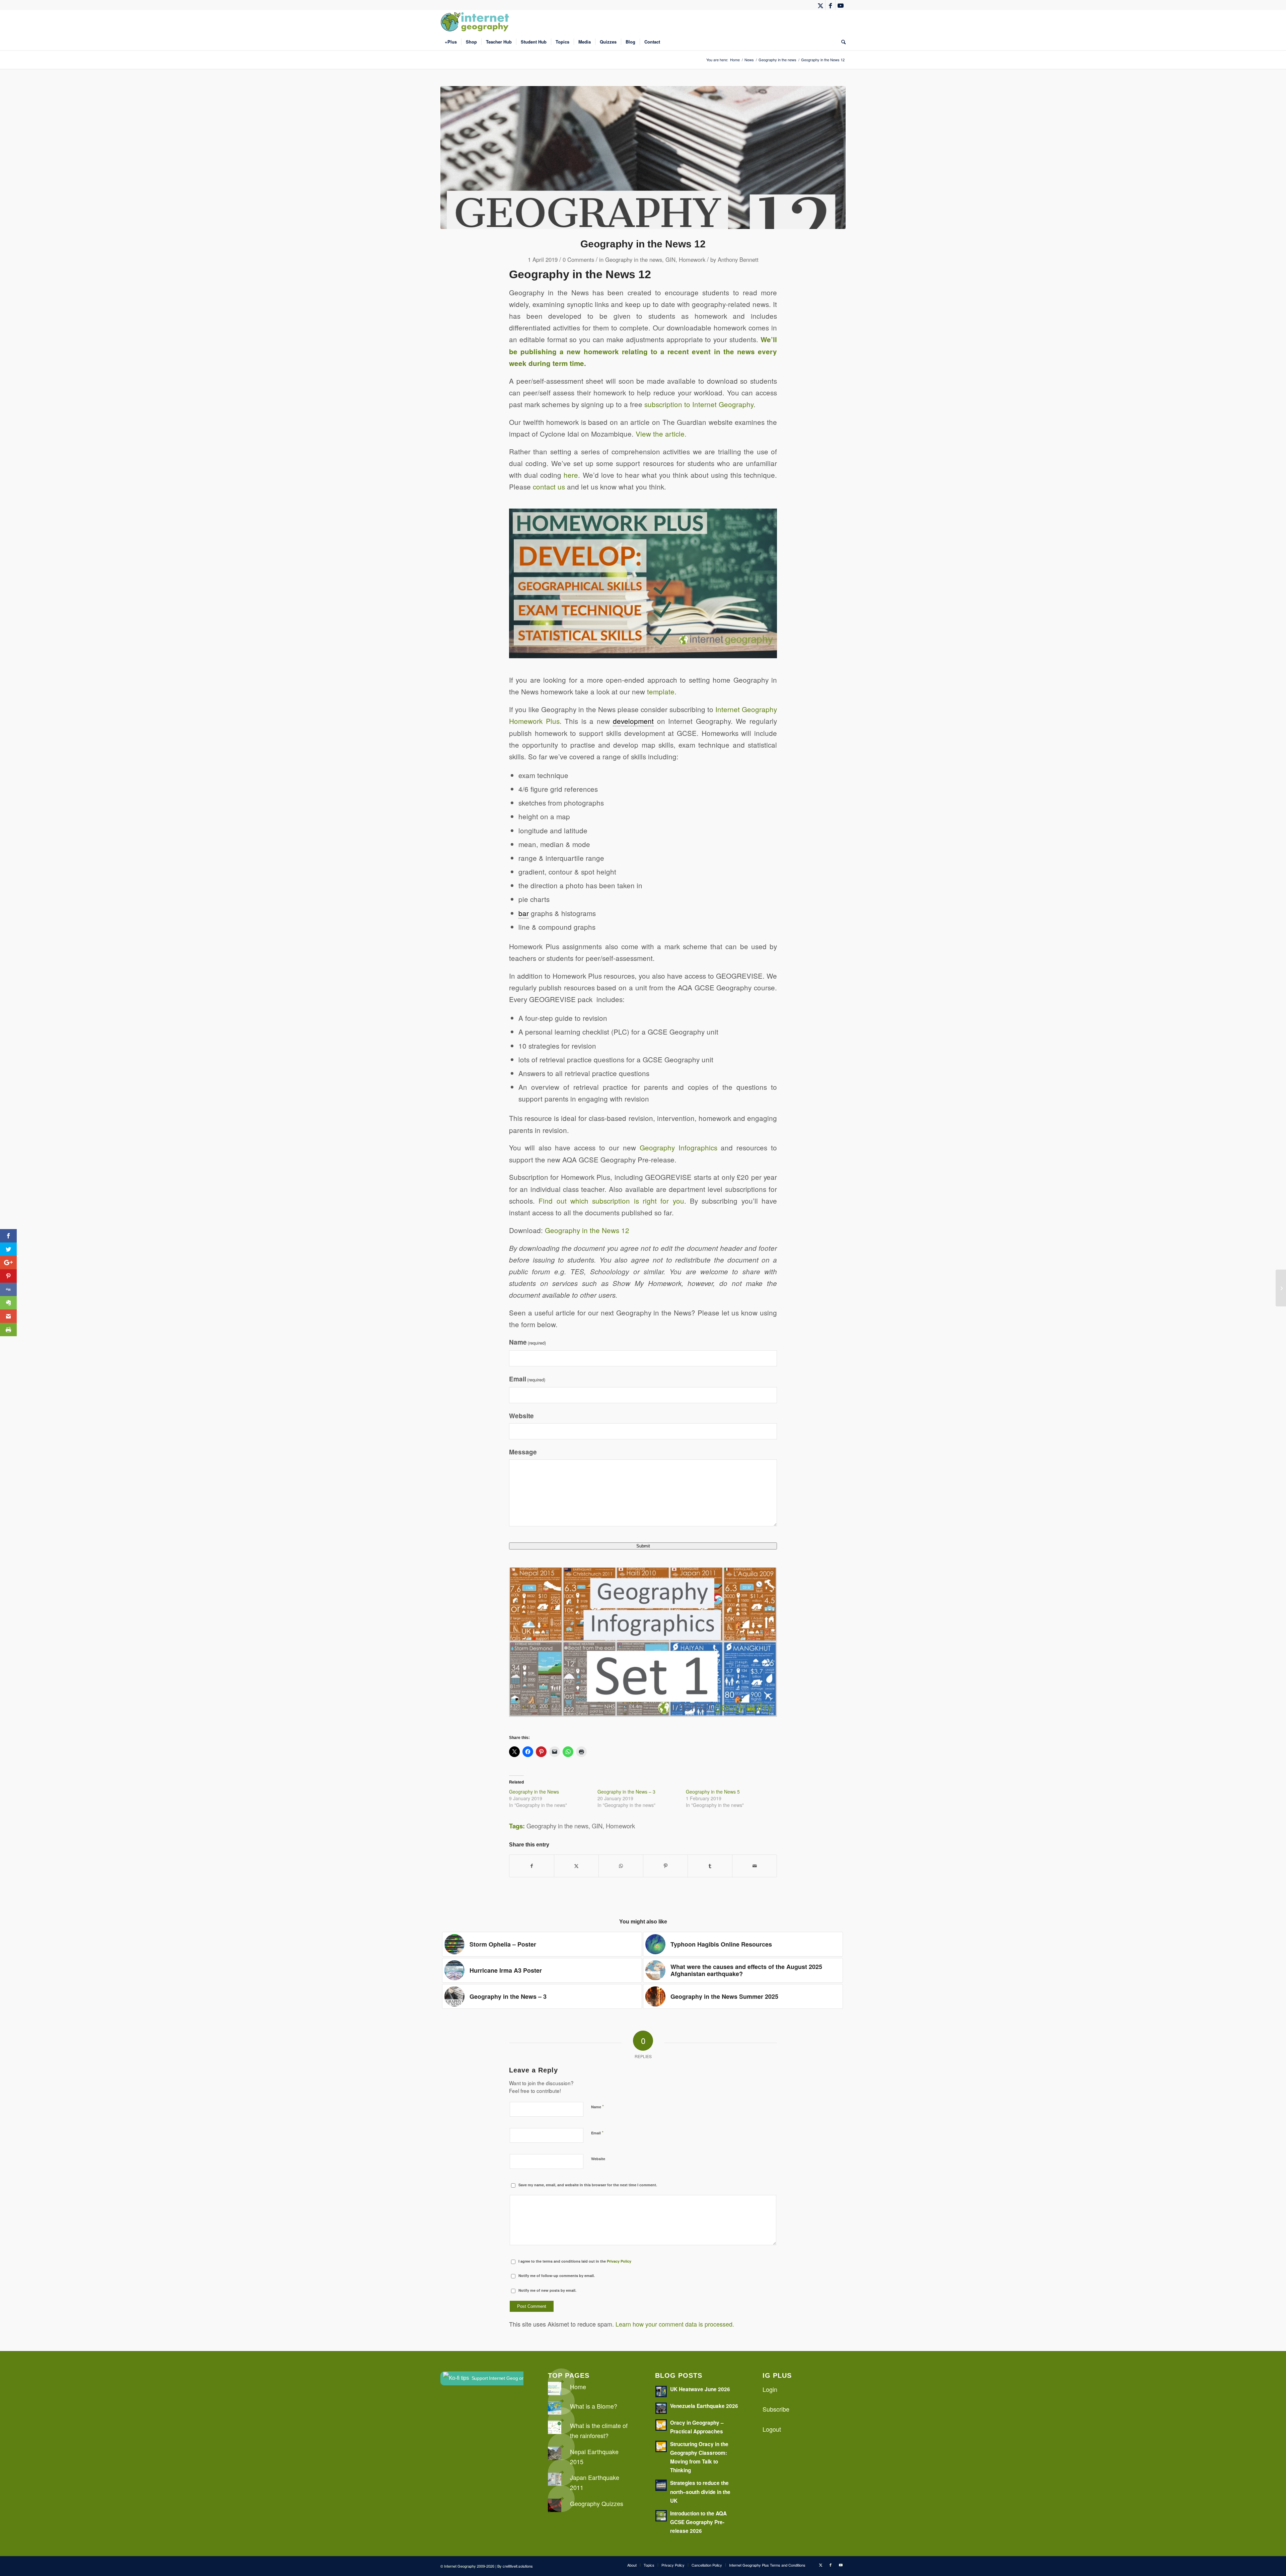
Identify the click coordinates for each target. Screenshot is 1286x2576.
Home (578, 2386)
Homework (692, 259)
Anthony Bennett (738, 259)
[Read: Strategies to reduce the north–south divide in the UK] (661, 2485)
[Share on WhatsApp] (621, 1866)
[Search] (841, 42)
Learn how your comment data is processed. (675, 2324)
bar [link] (524, 913)
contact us (549, 486)
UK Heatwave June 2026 (700, 2389)
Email (527, 1379)
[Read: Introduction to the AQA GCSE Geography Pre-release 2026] (661, 2516)
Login (770, 2389)
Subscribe (776, 2409)
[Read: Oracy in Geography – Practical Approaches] (661, 2425)
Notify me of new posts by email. (547, 2290)
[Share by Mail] (755, 1866)
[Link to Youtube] (841, 5)
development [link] (633, 721)
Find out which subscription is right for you (611, 1201)
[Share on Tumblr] (710, 1866)
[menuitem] (451, 42)
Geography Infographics (678, 1147)
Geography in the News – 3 (626, 1792)
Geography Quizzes (597, 2503)
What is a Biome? (594, 2406)
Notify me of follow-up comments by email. (557, 2276)
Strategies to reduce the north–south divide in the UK (700, 2492)
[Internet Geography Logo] (476, 22)
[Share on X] (576, 1866)
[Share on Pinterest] (665, 1866)
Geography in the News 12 (587, 1230)
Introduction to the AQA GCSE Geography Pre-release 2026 (698, 2522)
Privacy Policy (619, 2261)
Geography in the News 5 (713, 1792)
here (571, 475)
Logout (772, 2429)
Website (521, 1416)
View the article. (661, 434)
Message (523, 1452)
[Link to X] (820, 5)
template (661, 691)
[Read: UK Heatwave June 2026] (661, 2392)
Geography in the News (534, 1792)
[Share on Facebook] (532, 1866)
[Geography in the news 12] (643, 158)
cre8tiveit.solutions (518, 2566)
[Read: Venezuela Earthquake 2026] (661, 2408)
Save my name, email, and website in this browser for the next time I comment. (588, 2185)
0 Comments (578, 259)
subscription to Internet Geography (699, 404)
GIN (670, 259)
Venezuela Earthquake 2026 (704, 2406)
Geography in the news (634, 259)
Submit (643, 1546)
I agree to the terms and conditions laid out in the (575, 2261)
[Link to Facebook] (830, 5)
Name (527, 1342)
